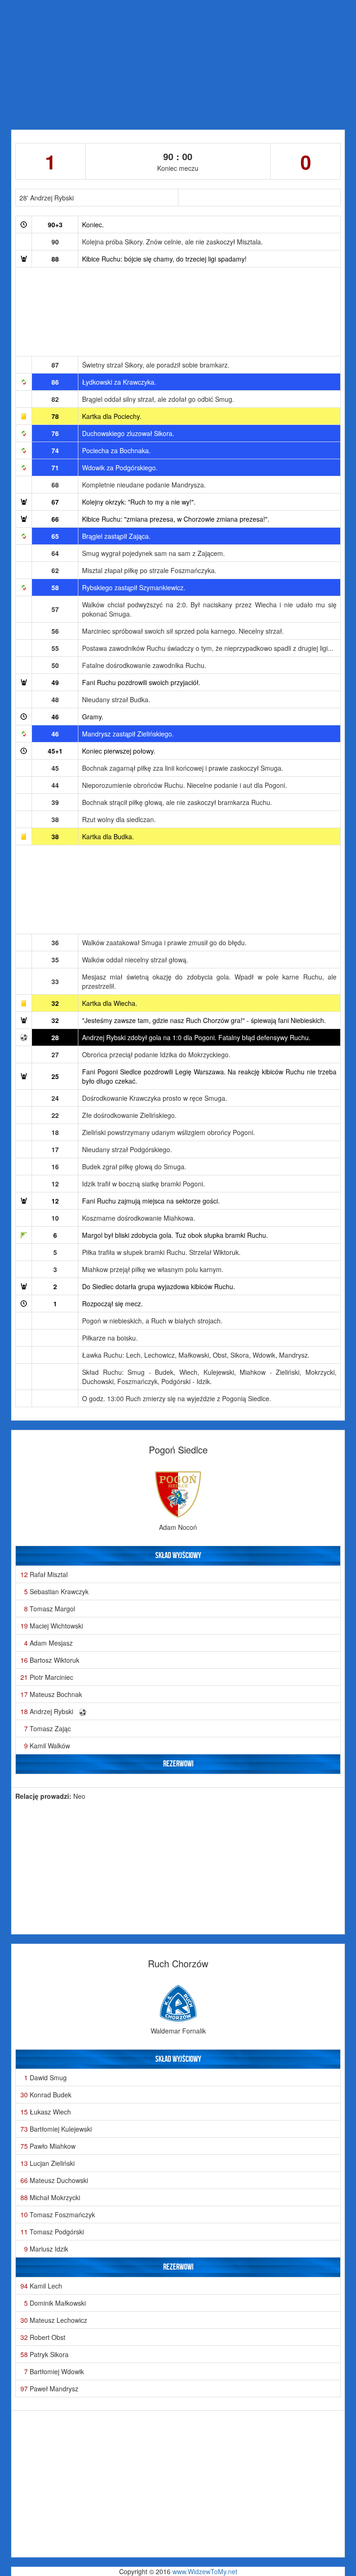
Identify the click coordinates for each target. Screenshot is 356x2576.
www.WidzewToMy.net (205, 2571)
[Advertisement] (178, 65)
